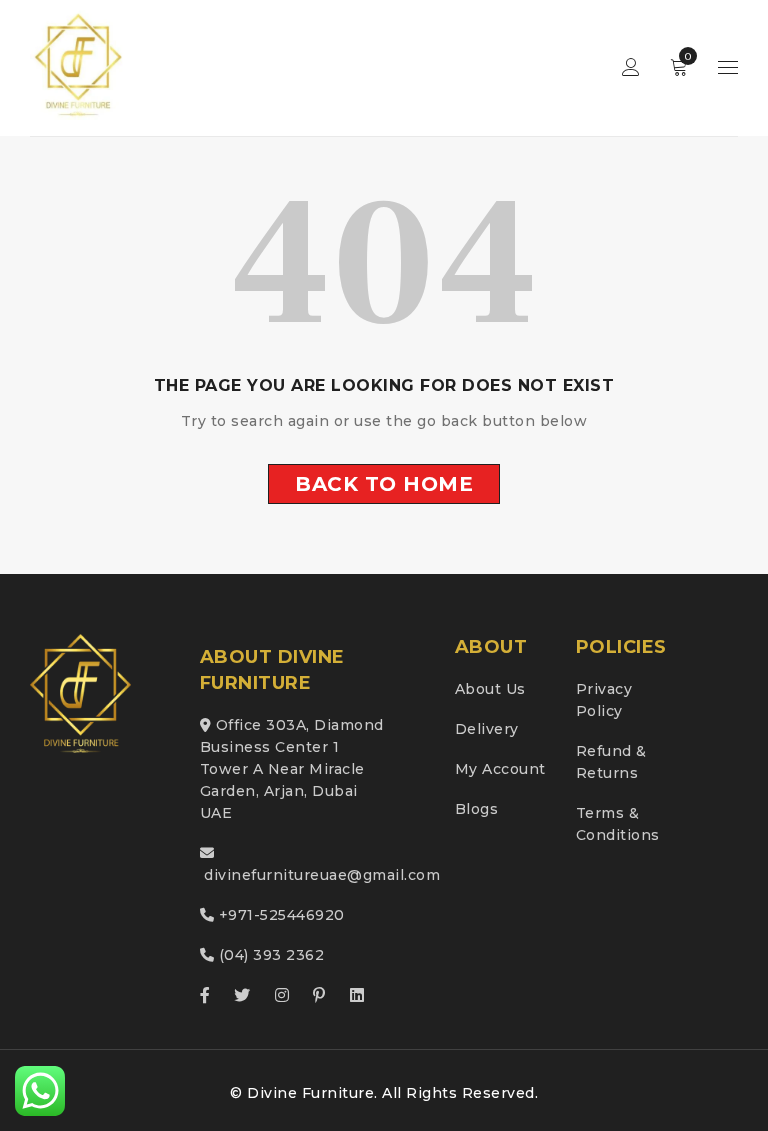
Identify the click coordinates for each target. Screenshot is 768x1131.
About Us (490, 689)
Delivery (487, 729)
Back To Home (384, 484)
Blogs (477, 809)
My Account (500, 769)
